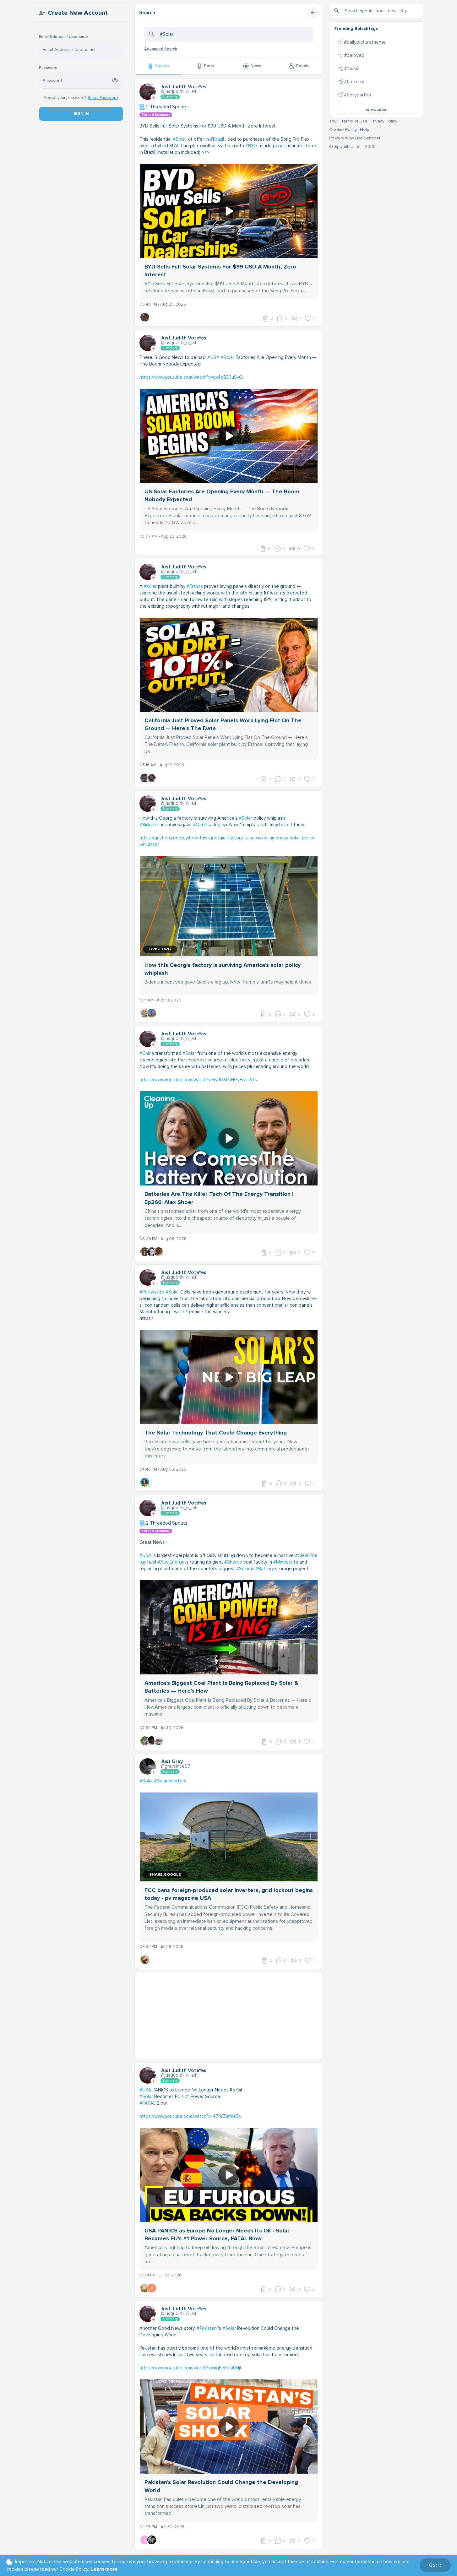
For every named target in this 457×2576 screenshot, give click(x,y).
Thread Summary (156, 115)
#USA (214, 357)
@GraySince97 (175, 1766)
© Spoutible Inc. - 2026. (353, 146)
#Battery (265, 1569)
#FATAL (147, 2103)
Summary (170, 97)
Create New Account (78, 13)
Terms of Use (354, 121)
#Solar (180, 139)
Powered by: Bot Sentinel (355, 138)
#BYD (251, 146)
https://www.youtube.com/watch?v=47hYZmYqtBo (190, 2116)
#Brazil (217, 139)
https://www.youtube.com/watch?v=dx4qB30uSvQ (191, 377)
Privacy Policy (384, 121)
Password (48, 68)
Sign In (81, 114)
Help (365, 130)
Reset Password (103, 98)
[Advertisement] (229, 2016)
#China (147, 1053)
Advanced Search (161, 49)
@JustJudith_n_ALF (179, 91)
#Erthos (195, 586)
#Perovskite (152, 1292)
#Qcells (201, 825)
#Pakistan (207, 2328)
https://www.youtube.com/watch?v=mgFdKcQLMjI (190, 2368)
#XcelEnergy (171, 1562)
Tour (334, 121)
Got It (435, 2565)
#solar (150, 586)
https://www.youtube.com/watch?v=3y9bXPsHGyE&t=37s (198, 1080)
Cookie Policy (343, 130)
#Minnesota (286, 1562)
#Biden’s (148, 825)
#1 (187, 2096)
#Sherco (233, 1562)
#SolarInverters (170, 1781)
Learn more (104, 2569)
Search (147, 13)
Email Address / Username (63, 37)
